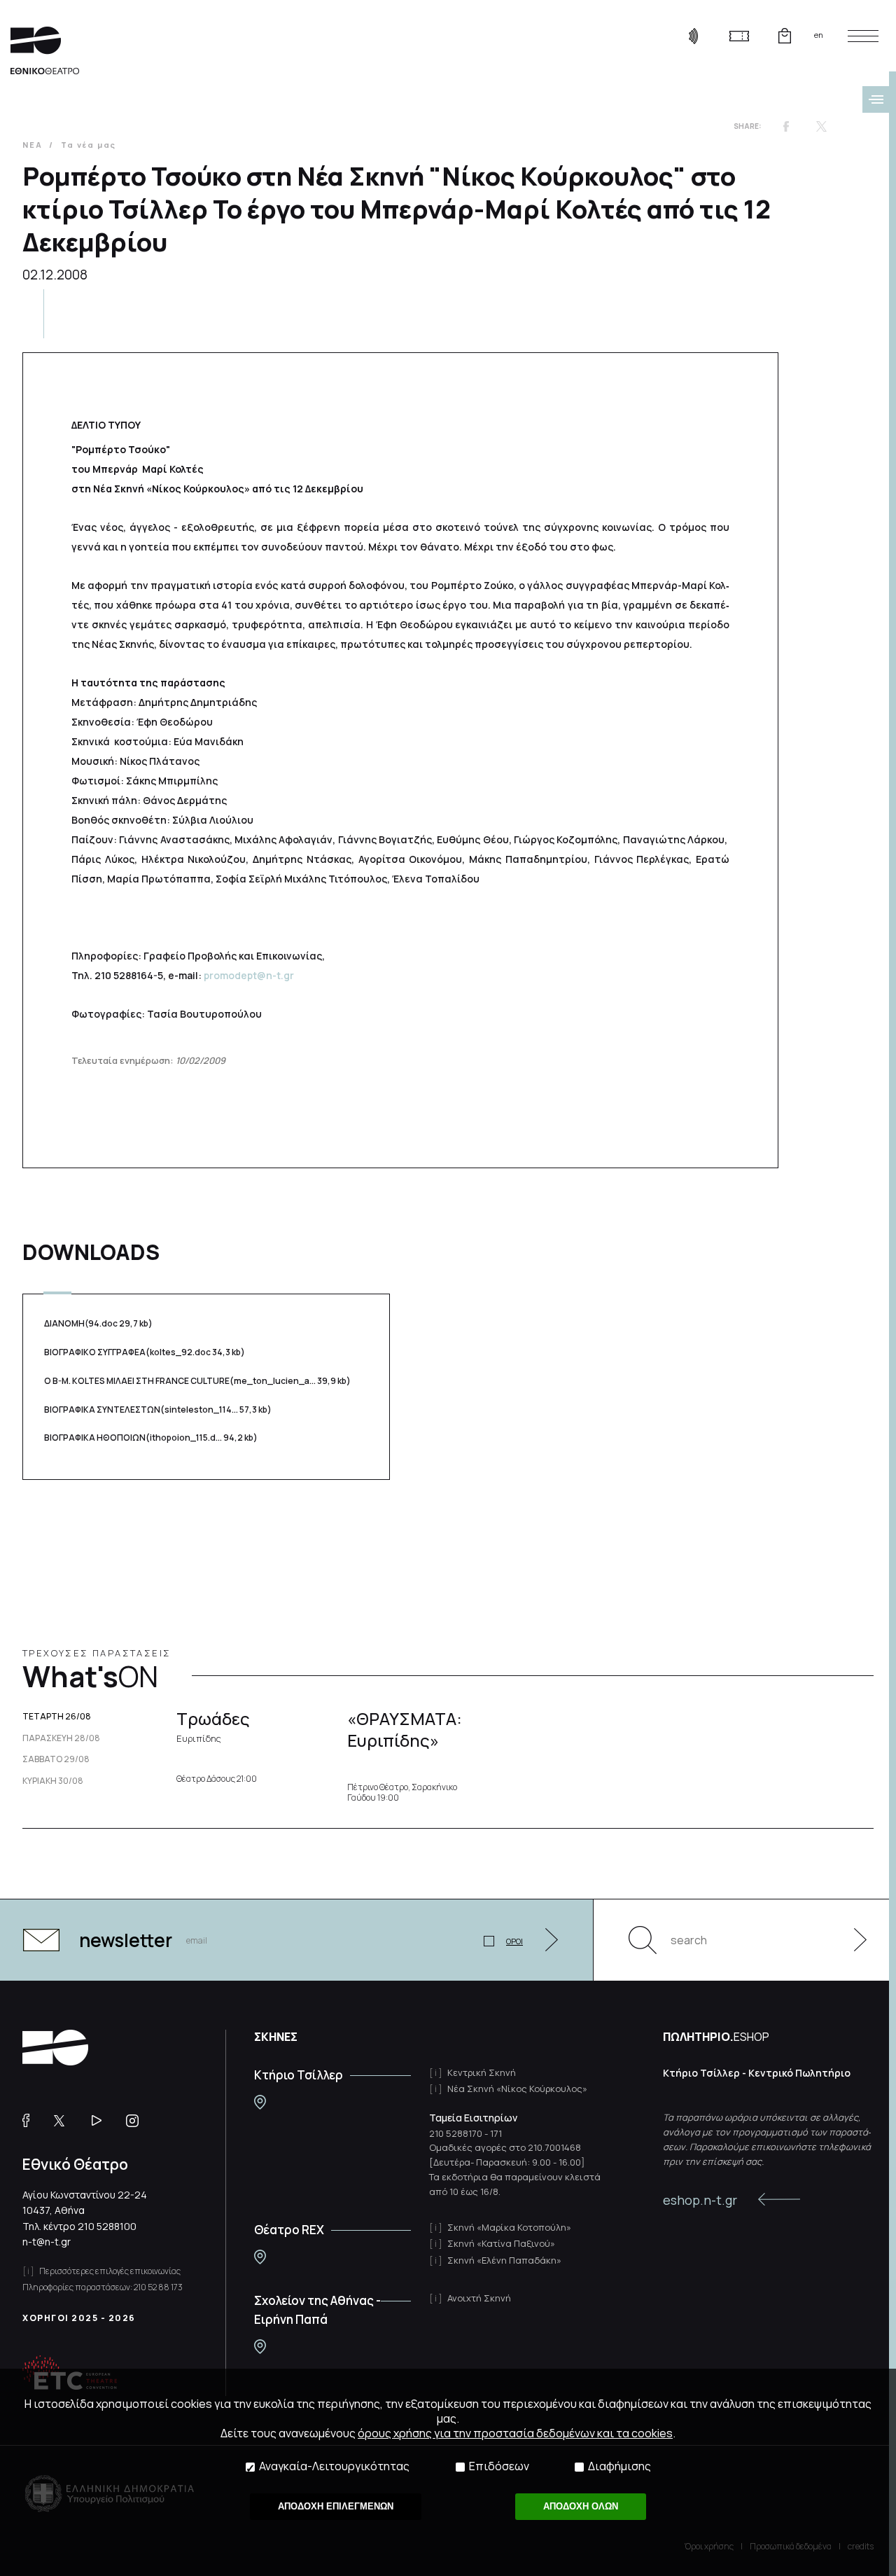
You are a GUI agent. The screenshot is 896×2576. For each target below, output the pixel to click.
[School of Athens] (260, 2347)
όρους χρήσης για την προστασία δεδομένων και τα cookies (515, 2433)
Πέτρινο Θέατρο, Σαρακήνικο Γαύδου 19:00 (402, 1793)
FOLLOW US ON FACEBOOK (31, 2121)
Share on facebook (786, 126)
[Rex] (260, 2257)
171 (496, 2133)
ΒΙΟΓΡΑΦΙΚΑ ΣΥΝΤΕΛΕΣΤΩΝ (158, 1410)
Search (643, 1940)
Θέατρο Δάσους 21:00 (217, 1779)
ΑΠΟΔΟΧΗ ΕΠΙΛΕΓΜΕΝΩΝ (336, 2506)
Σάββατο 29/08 (56, 1759)
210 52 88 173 (158, 2287)
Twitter (821, 126)
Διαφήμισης (619, 2466)
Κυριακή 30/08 (53, 1781)
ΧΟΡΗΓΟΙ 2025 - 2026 (79, 2318)
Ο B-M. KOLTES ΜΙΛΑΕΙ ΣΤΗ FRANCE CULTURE (197, 1381)
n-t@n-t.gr (47, 2242)
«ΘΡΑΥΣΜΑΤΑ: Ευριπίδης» (405, 1729)
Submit (853, 1940)
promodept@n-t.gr (249, 975)
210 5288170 (456, 2133)
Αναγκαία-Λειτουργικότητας (334, 2466)
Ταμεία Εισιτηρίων (473, 2118)
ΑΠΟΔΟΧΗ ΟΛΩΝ (581, 2506)
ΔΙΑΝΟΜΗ (98, 1323)
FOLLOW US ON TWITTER (66, 2121)
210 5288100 (107, 2226)
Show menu (876, 99)
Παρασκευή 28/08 (61, 1738)
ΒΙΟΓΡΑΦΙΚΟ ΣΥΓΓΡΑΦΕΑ (145, 1352)
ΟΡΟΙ (514, 1941)
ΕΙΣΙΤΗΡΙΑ (739, 36)
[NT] (260, 2102)
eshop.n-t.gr (700, 2200)
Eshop (784, 36)
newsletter (126, 1940)
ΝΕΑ (32, 145)
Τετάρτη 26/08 (57, 1717)
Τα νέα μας (89, 145)
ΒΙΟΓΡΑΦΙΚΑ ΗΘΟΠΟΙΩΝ (151, 1438)
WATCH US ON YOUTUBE (102, 2121)
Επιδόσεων (499, 2466)
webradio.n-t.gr (693, 36)
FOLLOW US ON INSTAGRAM (138, 2121)
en (819, 35)
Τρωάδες (213, 1726)
